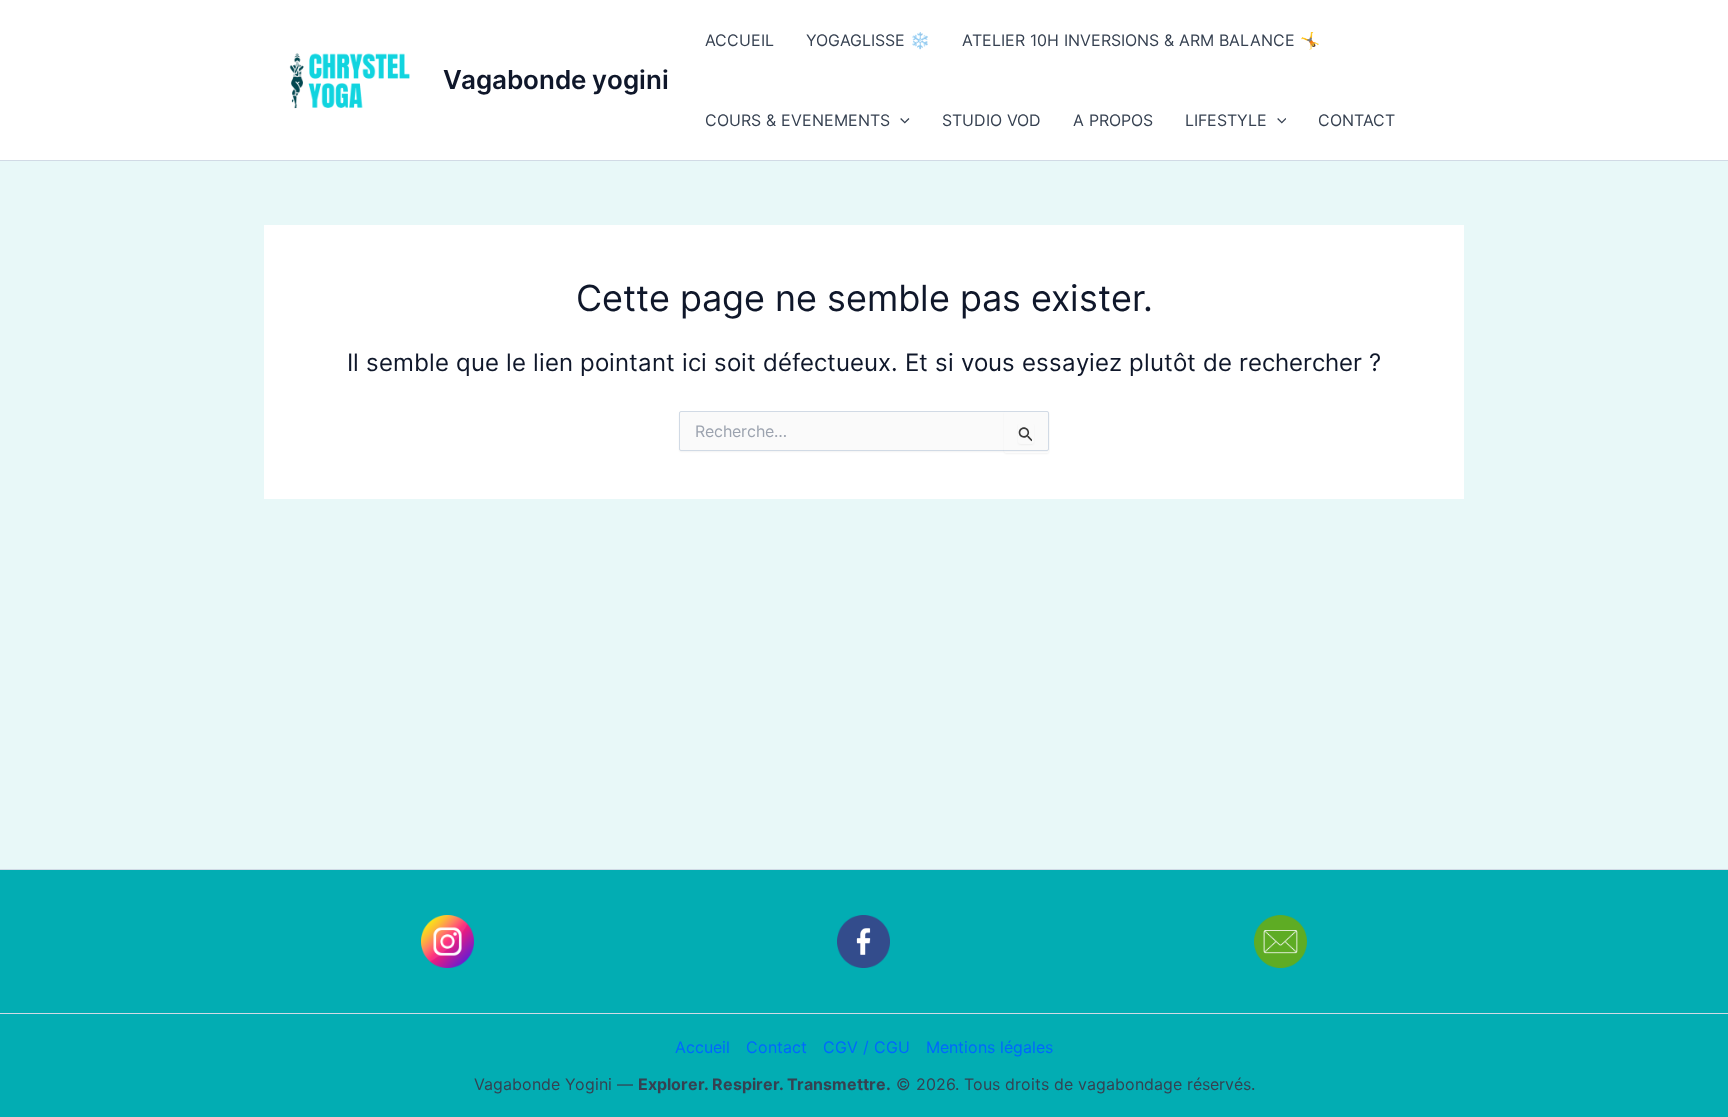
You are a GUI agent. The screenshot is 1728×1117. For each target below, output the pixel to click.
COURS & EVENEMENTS (797, 120)
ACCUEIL (739, 40)
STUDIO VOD (991, 120)
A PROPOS (1113, 120)
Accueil (702, 1047)
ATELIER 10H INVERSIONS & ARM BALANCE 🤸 (1141, 40)
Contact (776, 1047)
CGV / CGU (866, 1047)
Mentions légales (989, 1047)
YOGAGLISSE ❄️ (868, 40)
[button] (900, 120)
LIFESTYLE (1226, 120)
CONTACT (1356, 120)
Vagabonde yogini (556, 79)
